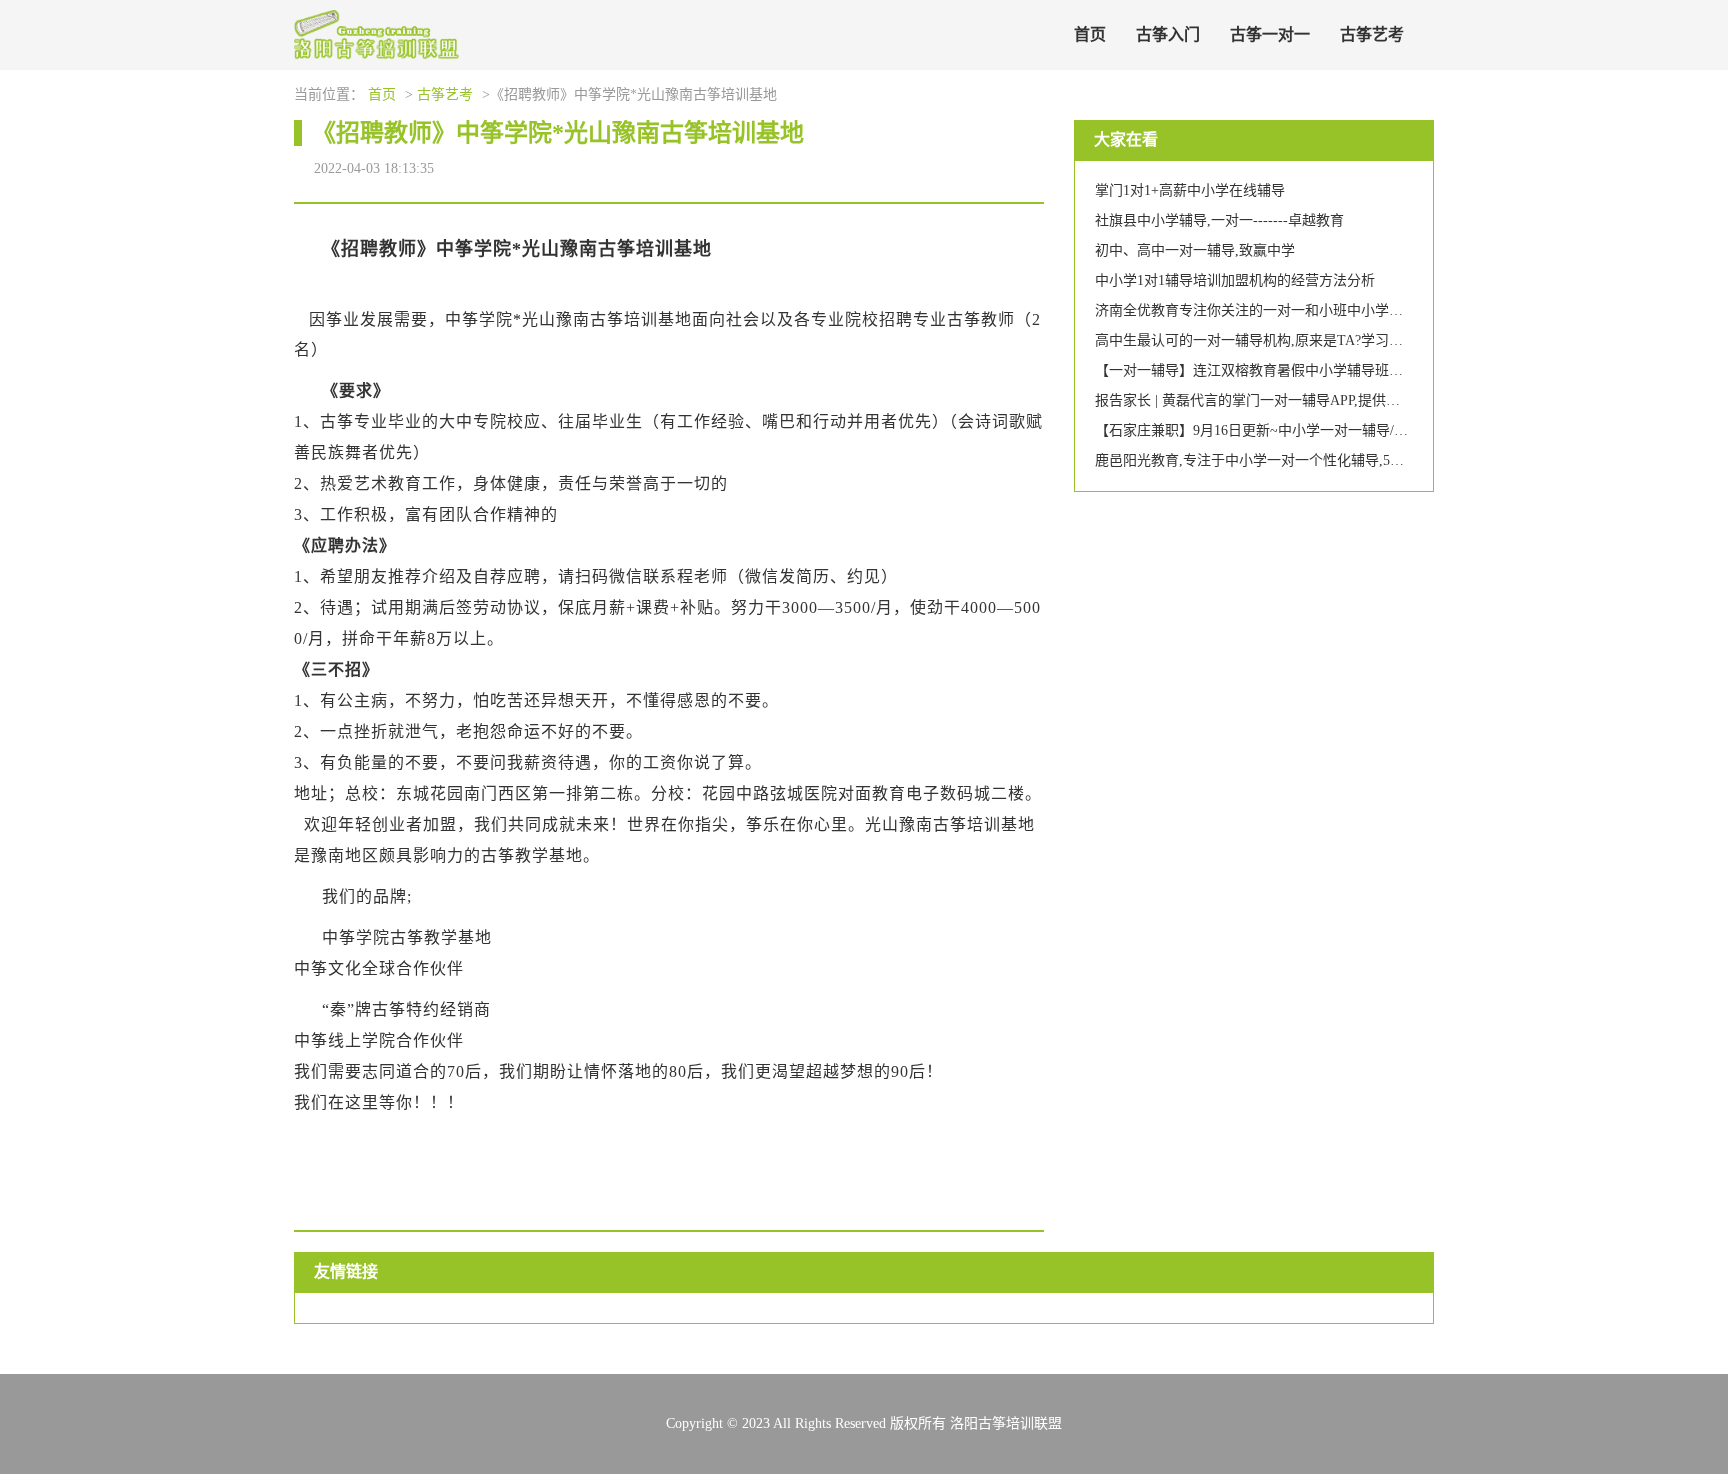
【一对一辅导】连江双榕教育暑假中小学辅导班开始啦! (1265, 370)
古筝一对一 (1270, 34)
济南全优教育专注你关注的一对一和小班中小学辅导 (1256, 310)
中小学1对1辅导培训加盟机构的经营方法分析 (1235, 280)
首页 (1090, 34)
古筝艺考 (1372, 34)
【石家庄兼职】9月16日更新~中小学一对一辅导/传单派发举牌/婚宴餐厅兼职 (1330, 430)
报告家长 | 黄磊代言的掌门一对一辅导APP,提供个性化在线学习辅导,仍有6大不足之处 (1358, 400)
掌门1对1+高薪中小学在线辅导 (1190, 190)
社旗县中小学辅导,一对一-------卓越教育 (1219, 220)
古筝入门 (1168, 34)
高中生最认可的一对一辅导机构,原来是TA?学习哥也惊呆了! (1279, 340)
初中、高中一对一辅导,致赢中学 (1195, 250)
